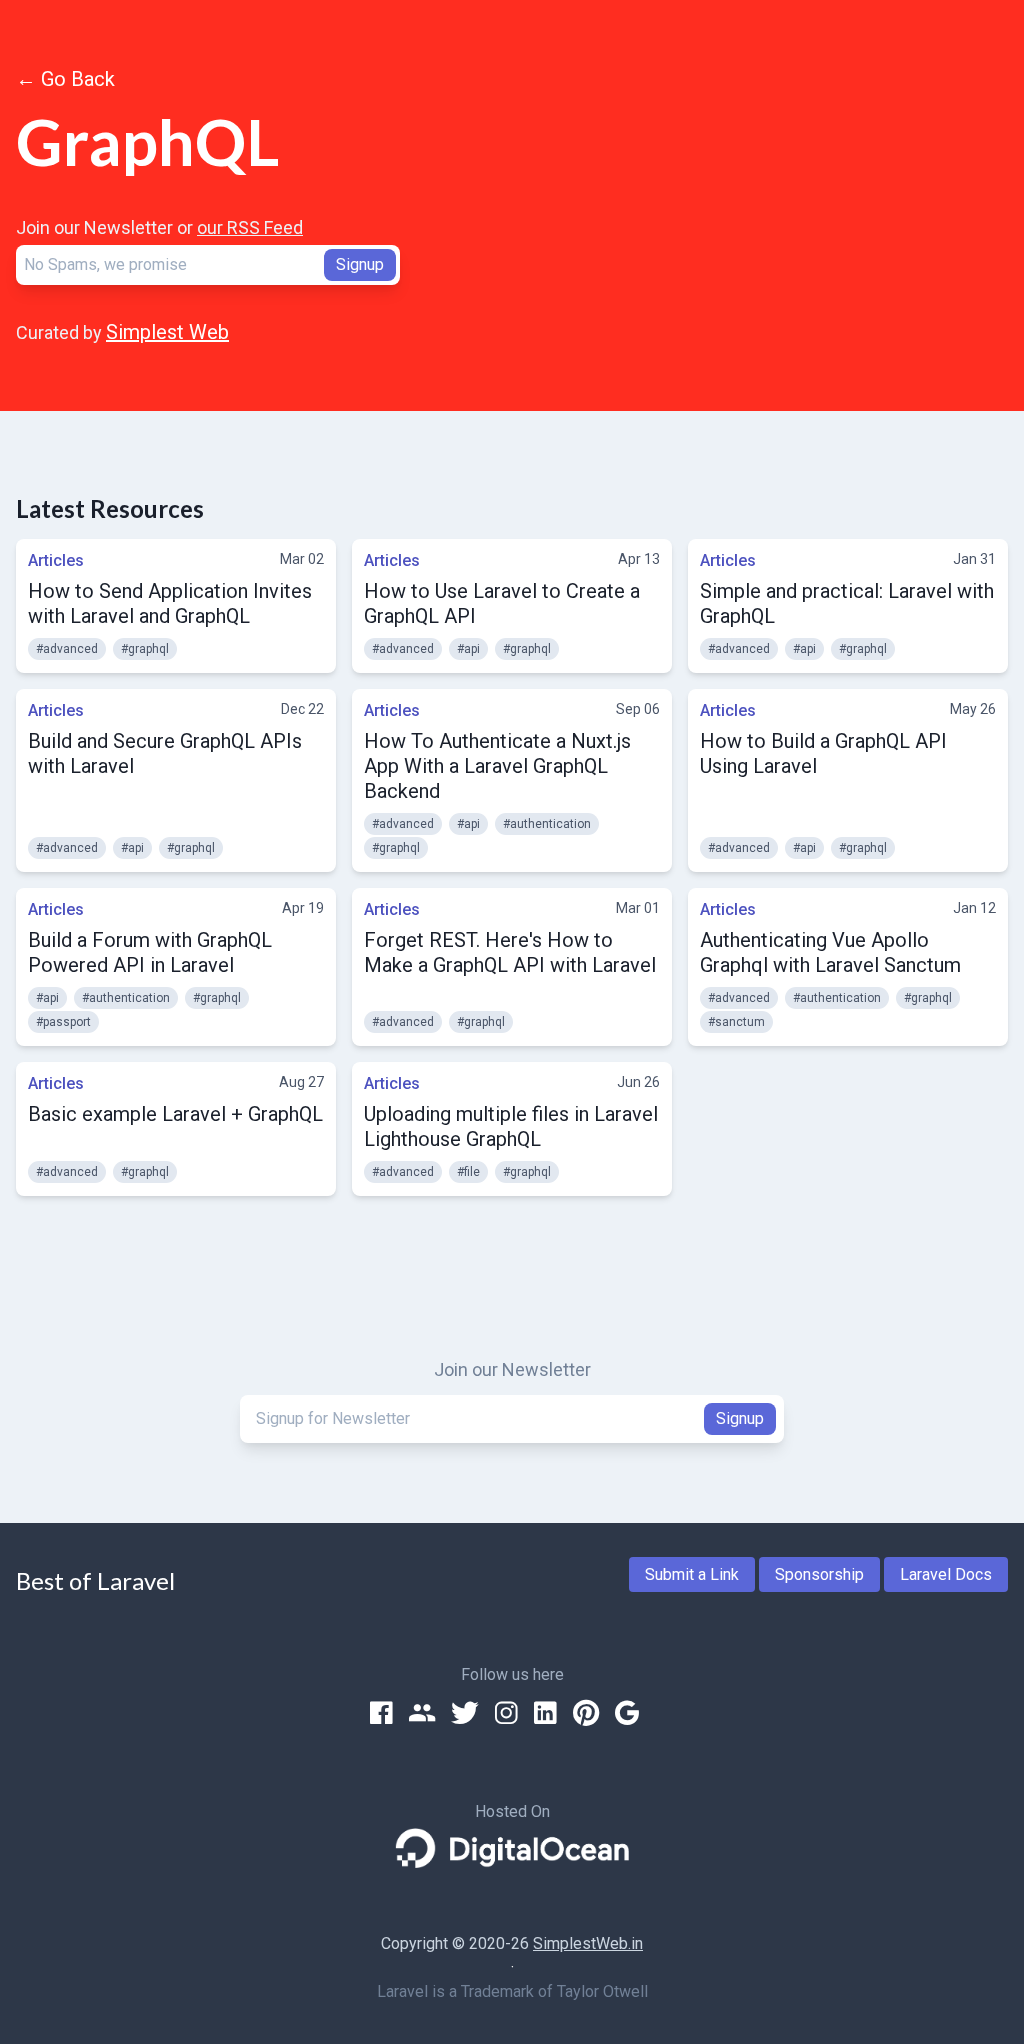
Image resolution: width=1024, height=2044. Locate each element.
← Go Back (65, 79)
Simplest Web (167, 332)
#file (468, 1172)
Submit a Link (692, 1574)
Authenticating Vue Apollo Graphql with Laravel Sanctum (830, 952)
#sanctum (736, 1022)
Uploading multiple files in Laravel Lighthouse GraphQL (511, 1126)
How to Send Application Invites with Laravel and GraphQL (170, 603)
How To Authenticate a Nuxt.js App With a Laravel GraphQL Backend (497, 766)
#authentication (547, 824)
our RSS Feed (250, 227)
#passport (63, 1022)
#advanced (67, 649)
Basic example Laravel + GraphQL (175, 1114)
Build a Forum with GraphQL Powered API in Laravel (150, 952)
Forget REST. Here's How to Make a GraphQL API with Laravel (510, 952)
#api (468, 649)
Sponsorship (819, 1574)
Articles (56, 560)
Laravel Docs (946, 1574)
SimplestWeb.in (588, 1943)
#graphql (145, 649)
